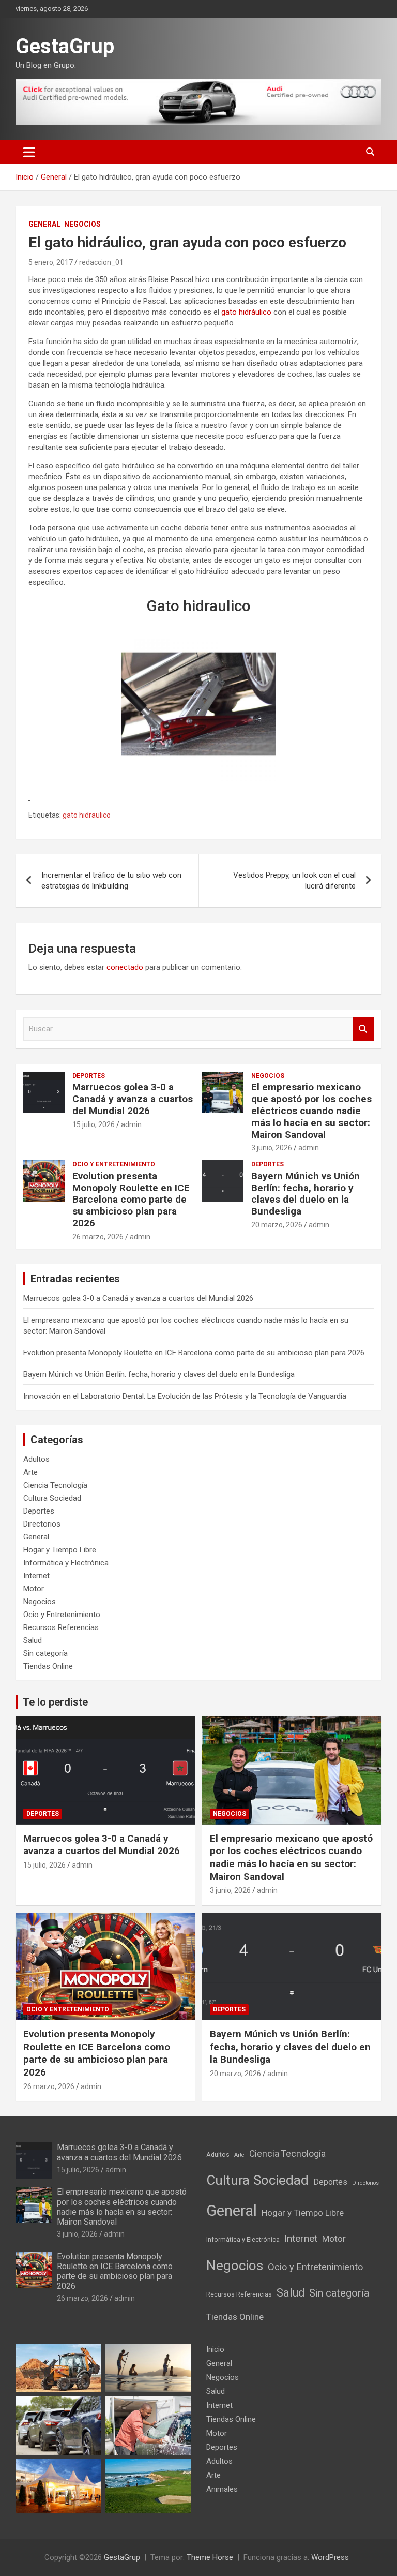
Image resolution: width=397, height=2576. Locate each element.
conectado (125, 967)
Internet (36, 1576)
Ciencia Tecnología (55, 1485)
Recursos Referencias (61, 1627)
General (44, 224)
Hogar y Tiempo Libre (60, 1550)
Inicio (215, 2349)
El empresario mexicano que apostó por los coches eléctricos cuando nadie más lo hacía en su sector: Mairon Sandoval (311, 1111)
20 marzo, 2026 (277, 1225)
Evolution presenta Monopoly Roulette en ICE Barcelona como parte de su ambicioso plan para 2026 (131, 1200)
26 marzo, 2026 (98, 1237)
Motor (34, 1589)
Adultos (36, 1459)
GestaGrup (65, 46)
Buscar (363, 1029)
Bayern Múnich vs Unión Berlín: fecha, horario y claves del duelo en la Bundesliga (306, 1194)
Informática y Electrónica (66, 1563)
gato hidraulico (87, 815)
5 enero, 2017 (51, 262)
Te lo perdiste (55, 1702)
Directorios (42, 1524)
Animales (222, 2489)
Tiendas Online (48, 1666)
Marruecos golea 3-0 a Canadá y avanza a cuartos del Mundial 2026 (133, 1099)
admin (131, 1124)
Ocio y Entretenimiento (114, 1164)
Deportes (89, 1076)
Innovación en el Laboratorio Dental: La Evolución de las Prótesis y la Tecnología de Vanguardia (185, 1396)
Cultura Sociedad (52, 1498)
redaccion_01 (101, 262)
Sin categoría (45, 1653)
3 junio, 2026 (272, 1148)
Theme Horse (210, 2557)
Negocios (82, 224)
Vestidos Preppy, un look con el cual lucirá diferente (294, 880)
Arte (30, 1472)
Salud (33, 1640)
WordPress (330, 2557)
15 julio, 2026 (94, 1124)
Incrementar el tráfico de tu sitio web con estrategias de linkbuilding (111, 880)
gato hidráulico (246, 312)
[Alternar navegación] (29, 152)
